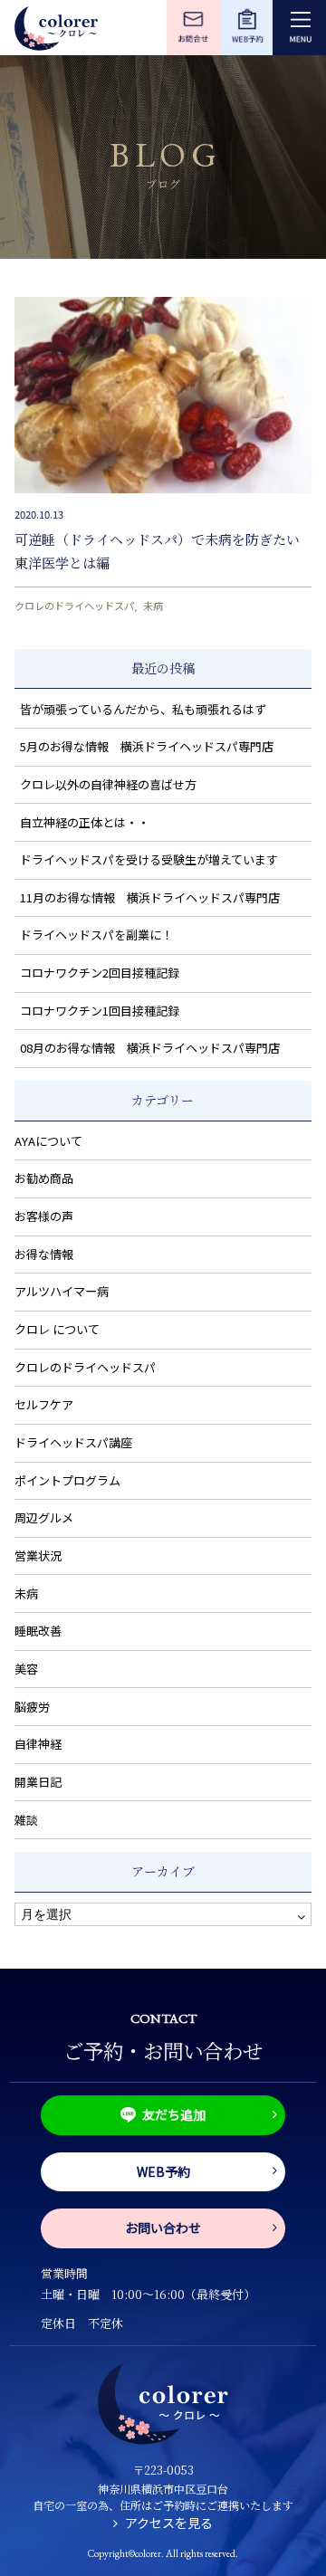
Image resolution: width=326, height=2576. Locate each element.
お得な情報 (44, 1254)
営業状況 (38, 1555)
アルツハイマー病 (62, 1291)
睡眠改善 (38, 1631)
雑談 (26, 1820)
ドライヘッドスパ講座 (73, 1442)
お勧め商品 (44, 1178)
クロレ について (57, 1329)
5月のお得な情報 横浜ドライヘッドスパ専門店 (147, 746)
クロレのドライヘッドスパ (74, 606)
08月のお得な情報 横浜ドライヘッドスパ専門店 (150, 1048)
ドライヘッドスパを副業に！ (96, 935)
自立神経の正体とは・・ (85, 822)
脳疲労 (32, 1707)
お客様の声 (44, 1216)
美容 (26, 1669)
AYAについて (48, 1141)
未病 (153, 606)
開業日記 (38, 1782)
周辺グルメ (44, 1517)
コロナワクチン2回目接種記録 (100, 973)
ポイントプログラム (67, 1480)
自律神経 (38, 1744)
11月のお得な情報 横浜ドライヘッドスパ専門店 (150, 897)
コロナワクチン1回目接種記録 (100, 1011)
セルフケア (44, 1404)
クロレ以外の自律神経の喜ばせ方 (108, 784)
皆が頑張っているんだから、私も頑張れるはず (143, 709)
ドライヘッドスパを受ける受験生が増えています (149, 859)
